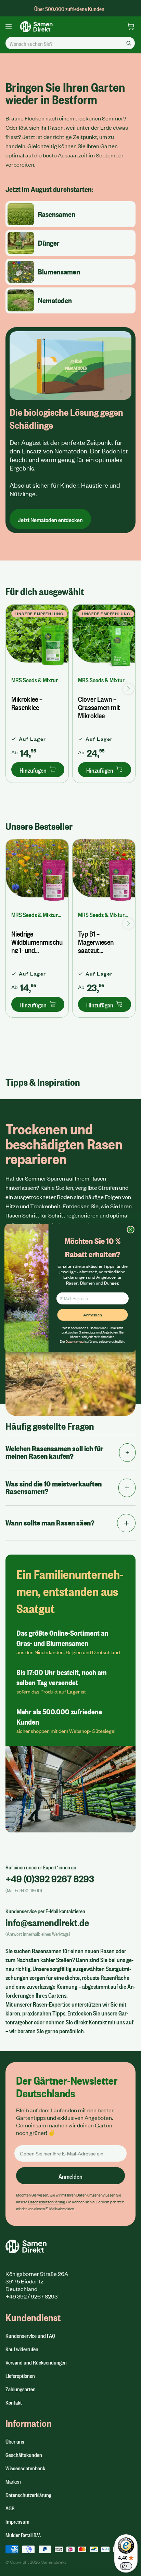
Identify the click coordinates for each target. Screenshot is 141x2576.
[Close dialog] (131, 1230)
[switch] (126, 2566)
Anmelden (92, 1315)
